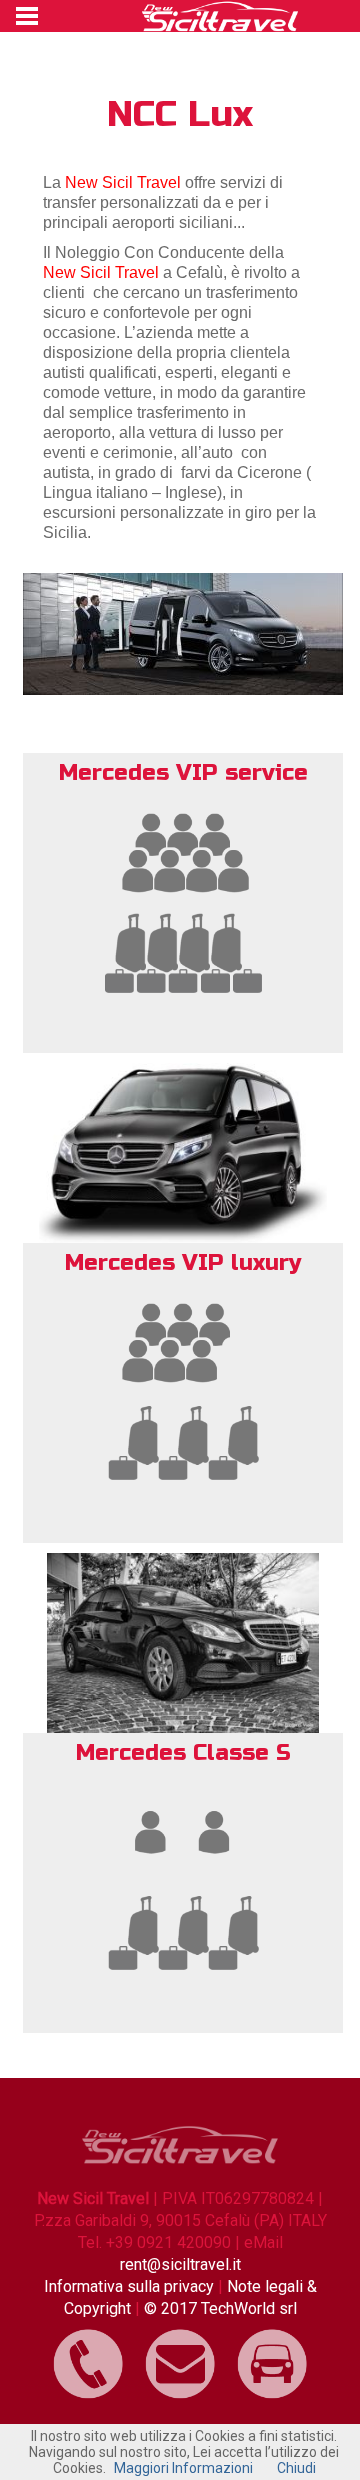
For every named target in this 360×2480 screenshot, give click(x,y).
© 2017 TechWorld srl (220, 2308)
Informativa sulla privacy (131, 2286)
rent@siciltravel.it (180, 2264)
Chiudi (296, 2468)
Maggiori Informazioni (183, 2468)
